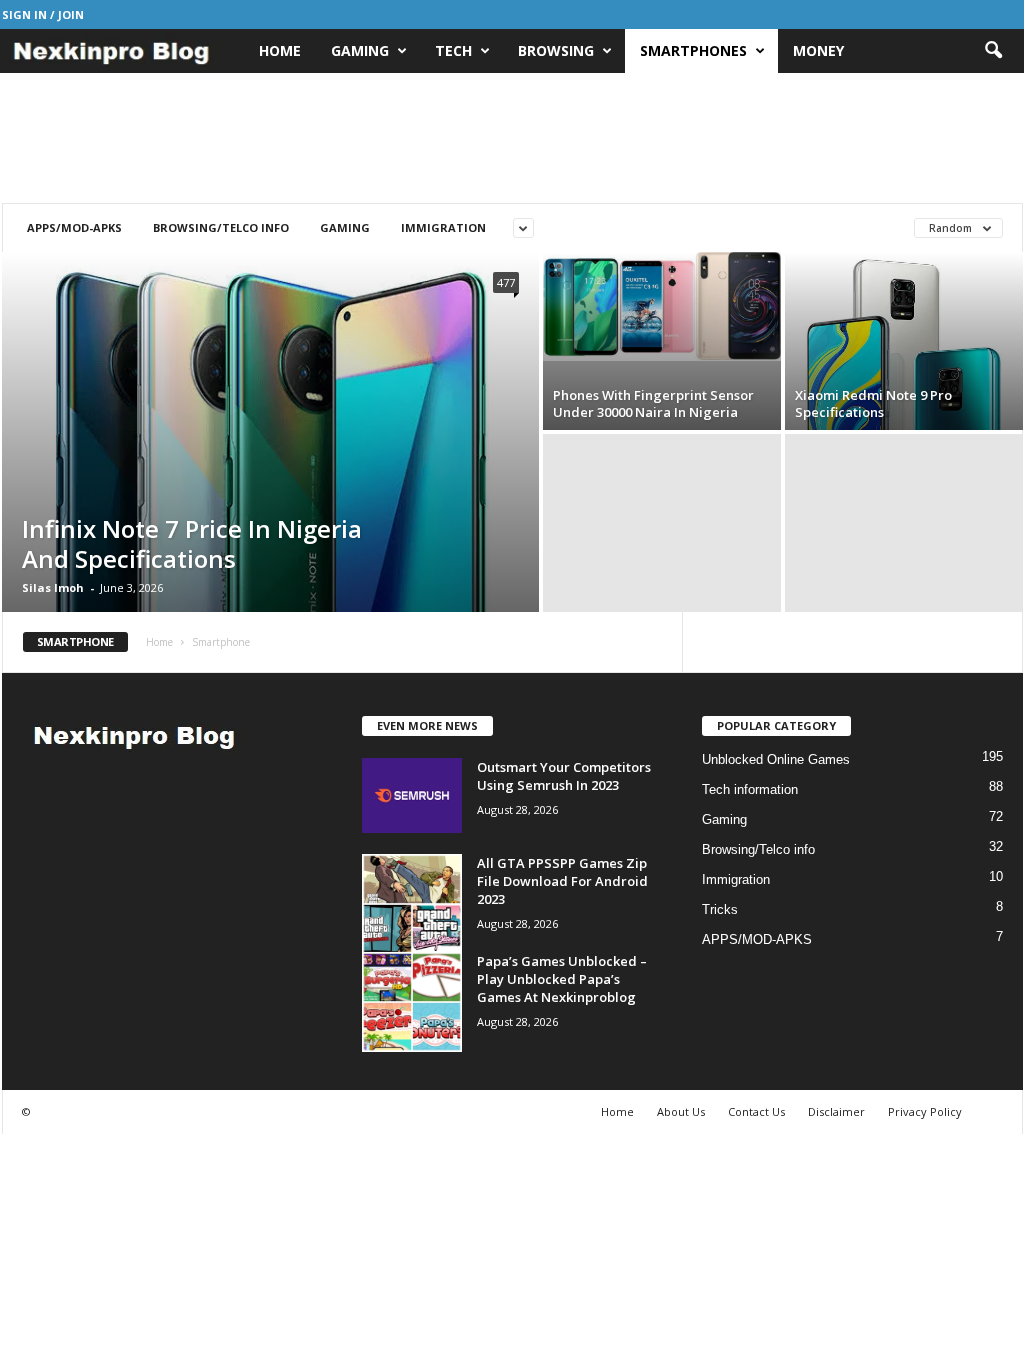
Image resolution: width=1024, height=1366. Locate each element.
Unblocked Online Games (776, 759)
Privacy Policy (925, 1111)
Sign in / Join (43, 14)
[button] (993, 51)
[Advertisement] (512, 138)
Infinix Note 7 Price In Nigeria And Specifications (192, 543)
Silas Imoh (53, 587)
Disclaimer (836, 1111)
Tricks (720, 909)
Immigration (443, 227)
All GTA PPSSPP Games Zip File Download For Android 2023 (562, 881)
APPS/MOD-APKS (74, 227)
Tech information (750, 789)
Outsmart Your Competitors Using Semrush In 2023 (564, 776)
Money (818, 50)
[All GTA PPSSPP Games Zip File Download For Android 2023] (412, 904)
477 (506, 282)
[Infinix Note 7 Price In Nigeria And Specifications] (270, 495)
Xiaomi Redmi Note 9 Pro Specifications (873, 403)
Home (280, 50)
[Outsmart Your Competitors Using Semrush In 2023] (412, 795)
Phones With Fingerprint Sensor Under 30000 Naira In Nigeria (653, 403)
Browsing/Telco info (221, 227)
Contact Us (756, 1111)
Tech (453, 50)
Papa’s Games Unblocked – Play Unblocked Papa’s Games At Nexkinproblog (562, 979)
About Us (681, 1111)
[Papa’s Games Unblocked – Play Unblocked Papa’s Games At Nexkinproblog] (412, 1002)
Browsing (556, 50)
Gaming (360, 50)
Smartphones (693, 50)
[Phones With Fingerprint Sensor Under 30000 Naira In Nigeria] (662, 306)
